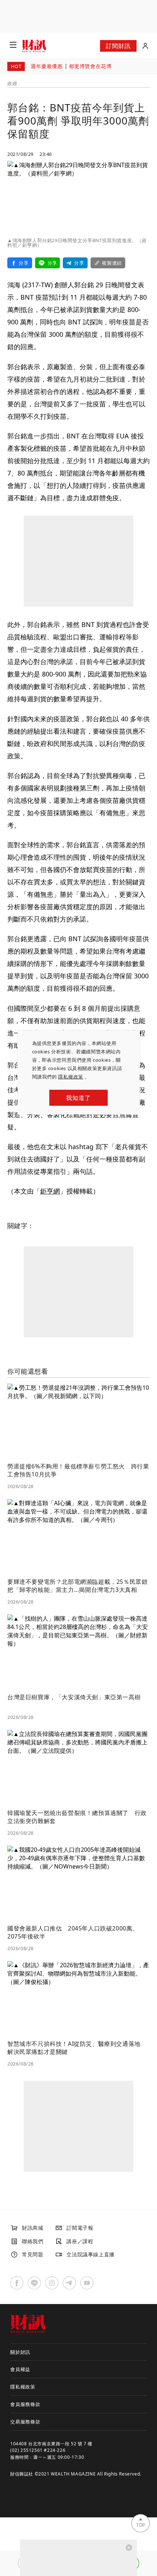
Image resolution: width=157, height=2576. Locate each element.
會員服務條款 (25, 2404)
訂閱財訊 (118, 46)
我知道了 (78, 1098)
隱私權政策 (71, 1077)
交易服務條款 (25, 2422)
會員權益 (20, 2369)
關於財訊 (20, 2352)
